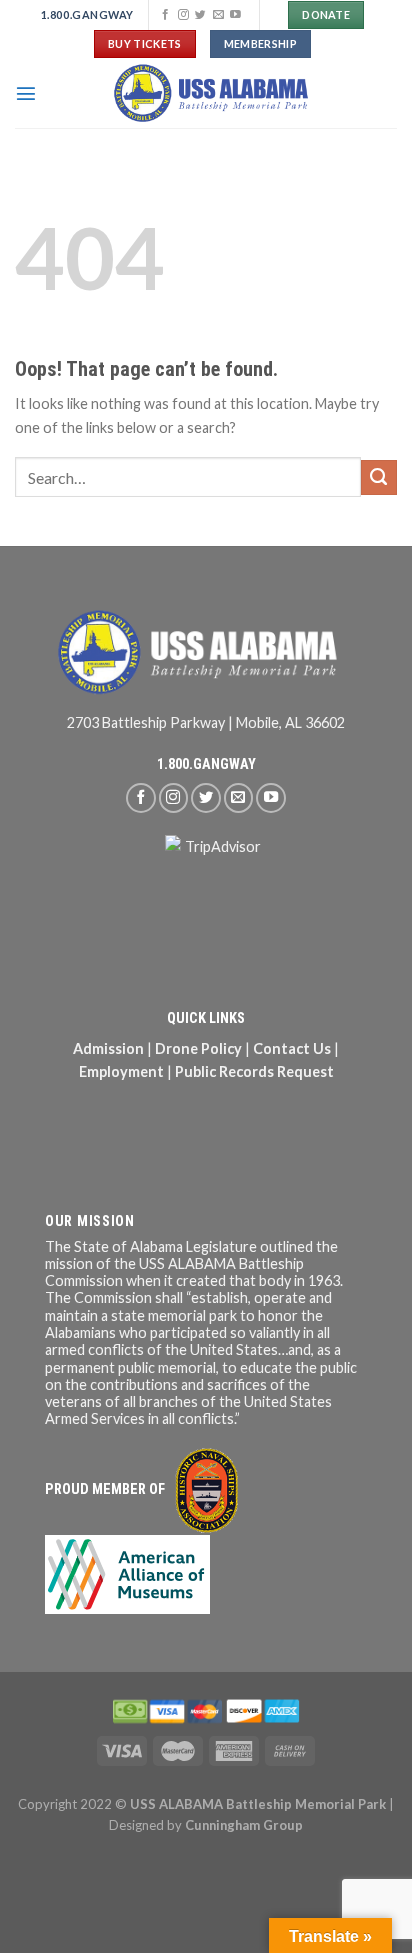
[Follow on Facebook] (165, 15)
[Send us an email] (218, 15)
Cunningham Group (244, 1825)
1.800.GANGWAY (206, 764)
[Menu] (26, 93)
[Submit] (379, 478)
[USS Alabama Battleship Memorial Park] (217, 93)
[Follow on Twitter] (200, 15)
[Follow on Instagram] (183, 15)
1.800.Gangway (87, 14)
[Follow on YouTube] (235, 15)
